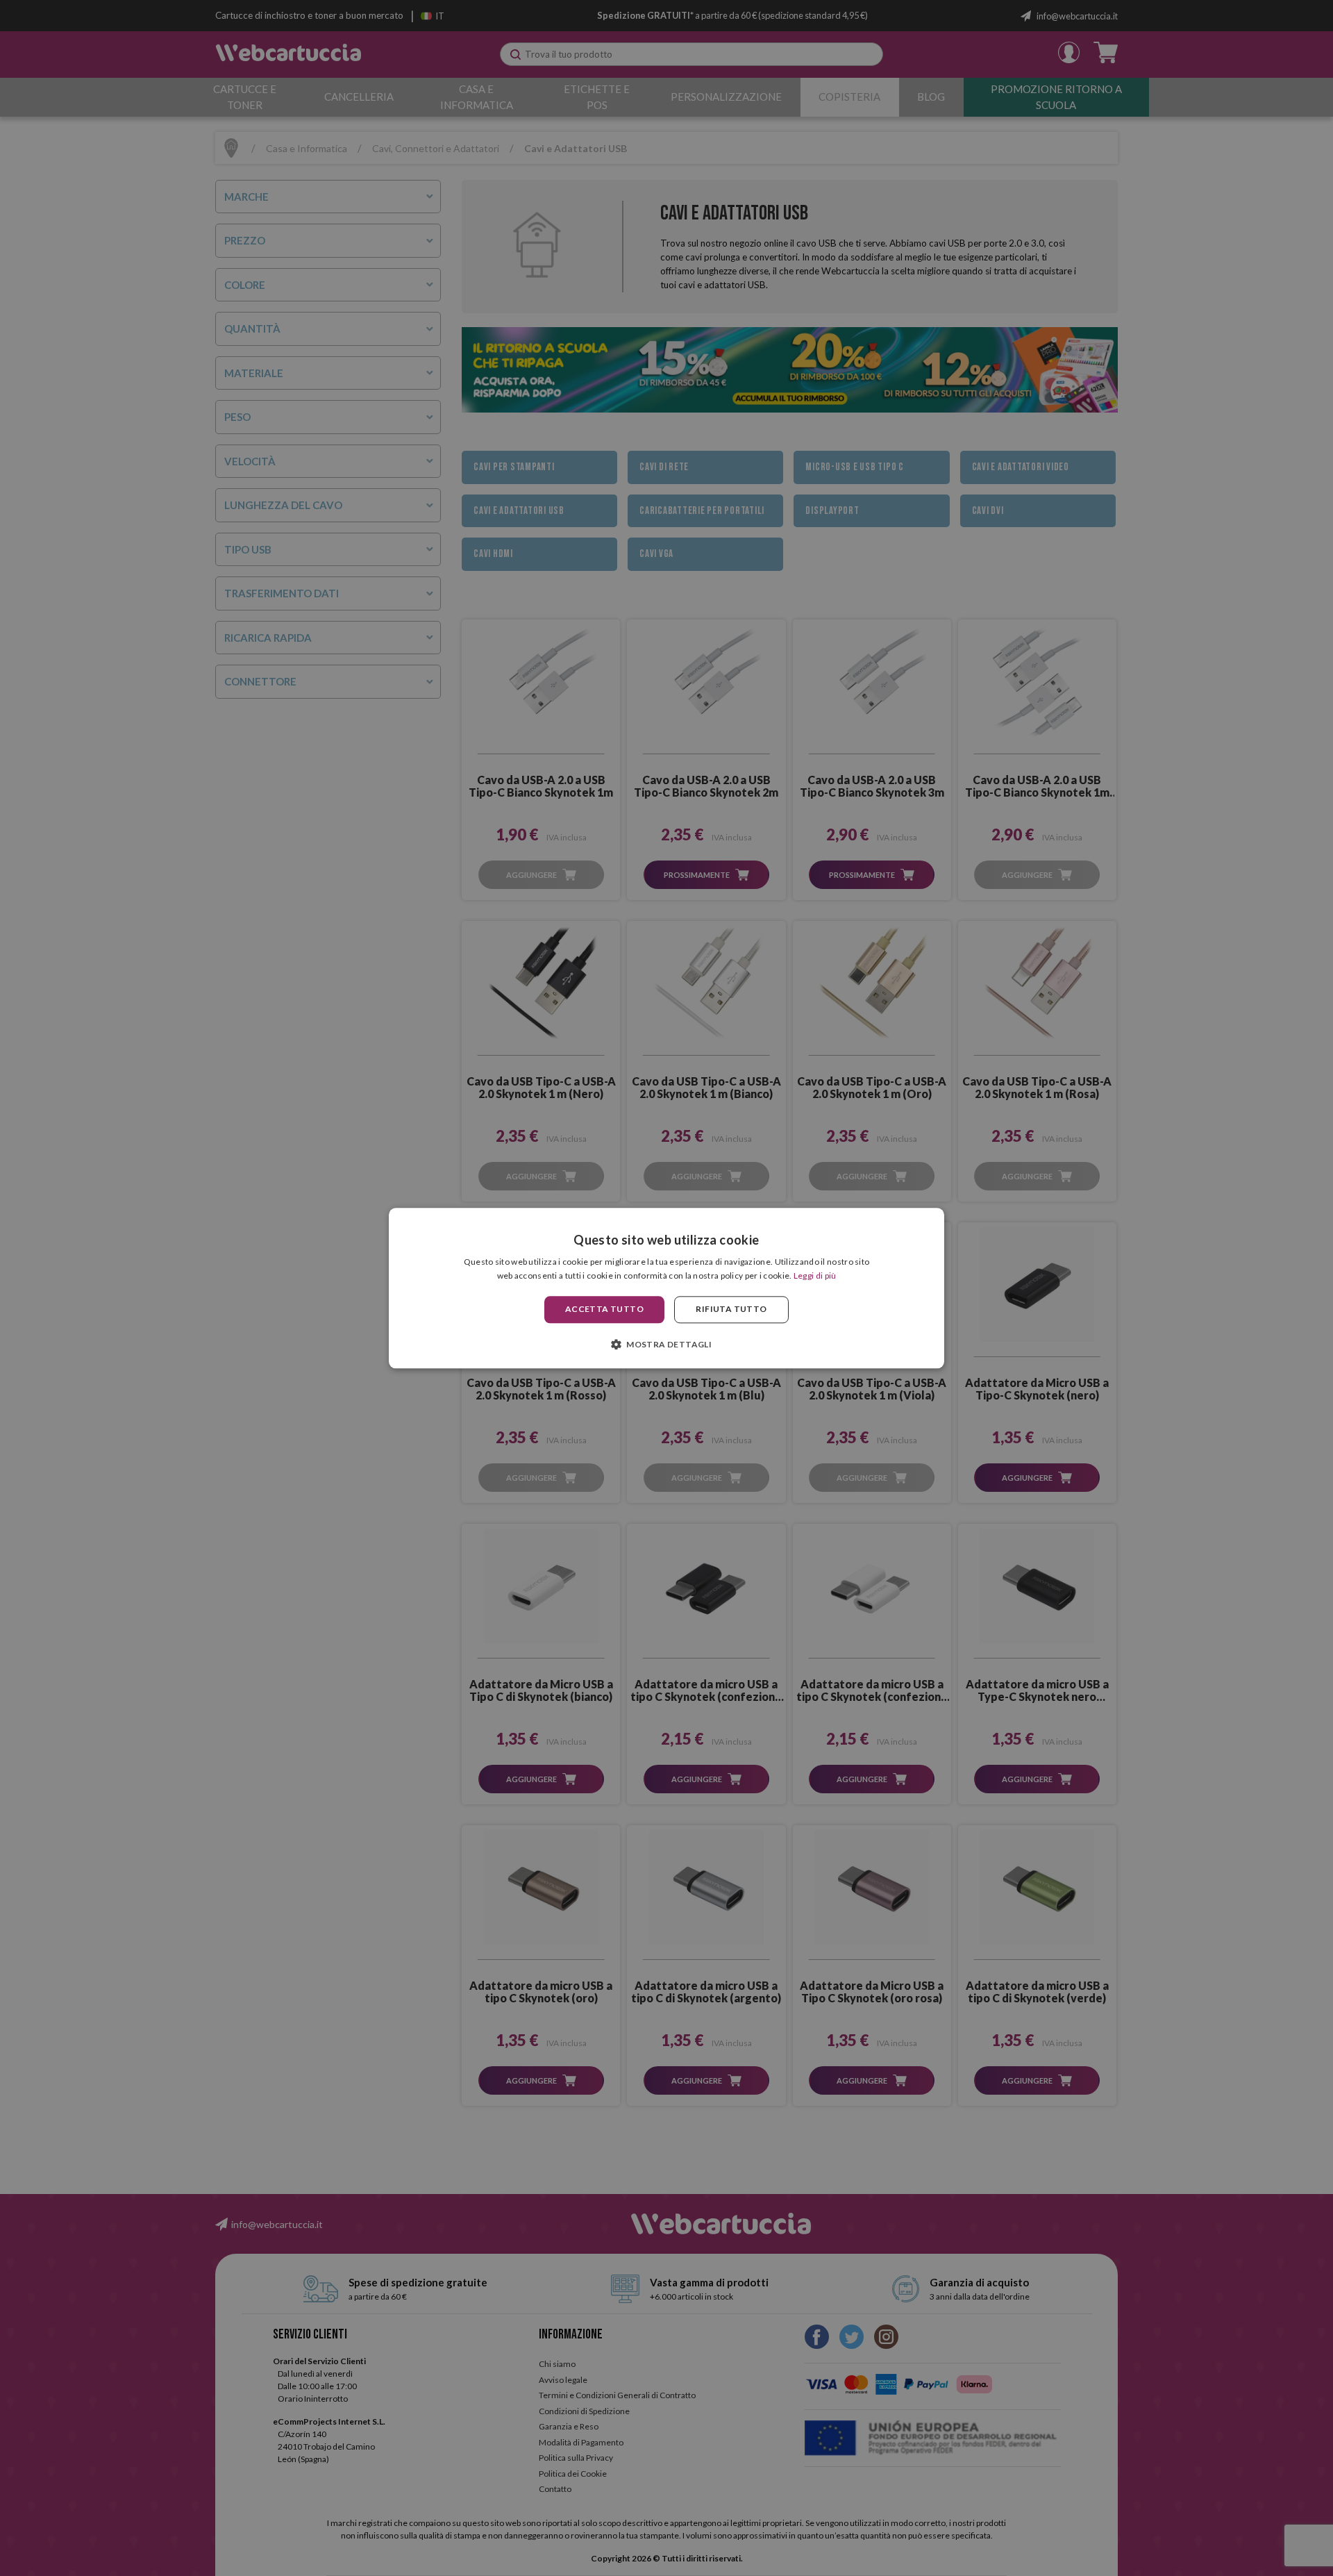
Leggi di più (815, 1275)
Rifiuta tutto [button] (731, 1310)
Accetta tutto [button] (604, 1310)
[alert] (666, 1288)
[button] (666, 1344)
